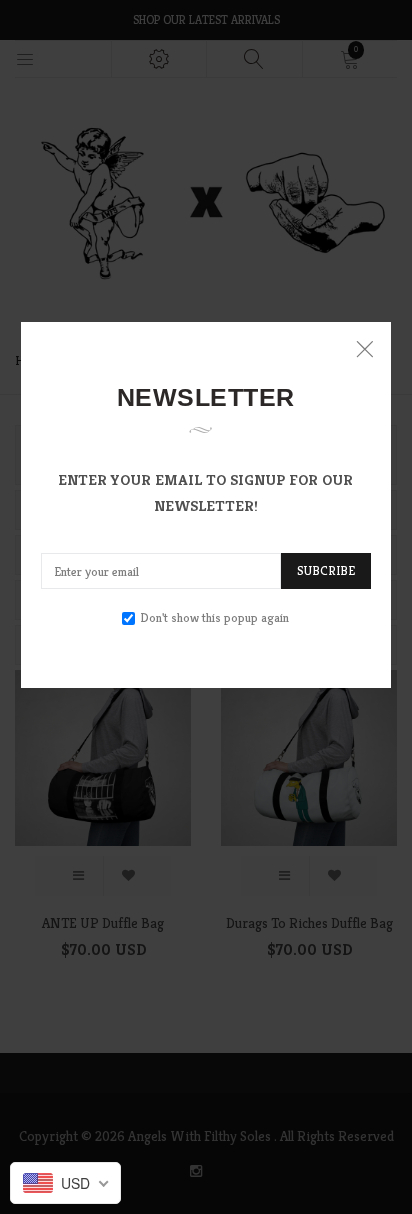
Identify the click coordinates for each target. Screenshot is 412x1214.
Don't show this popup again (214, 617)
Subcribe (326, 570)
